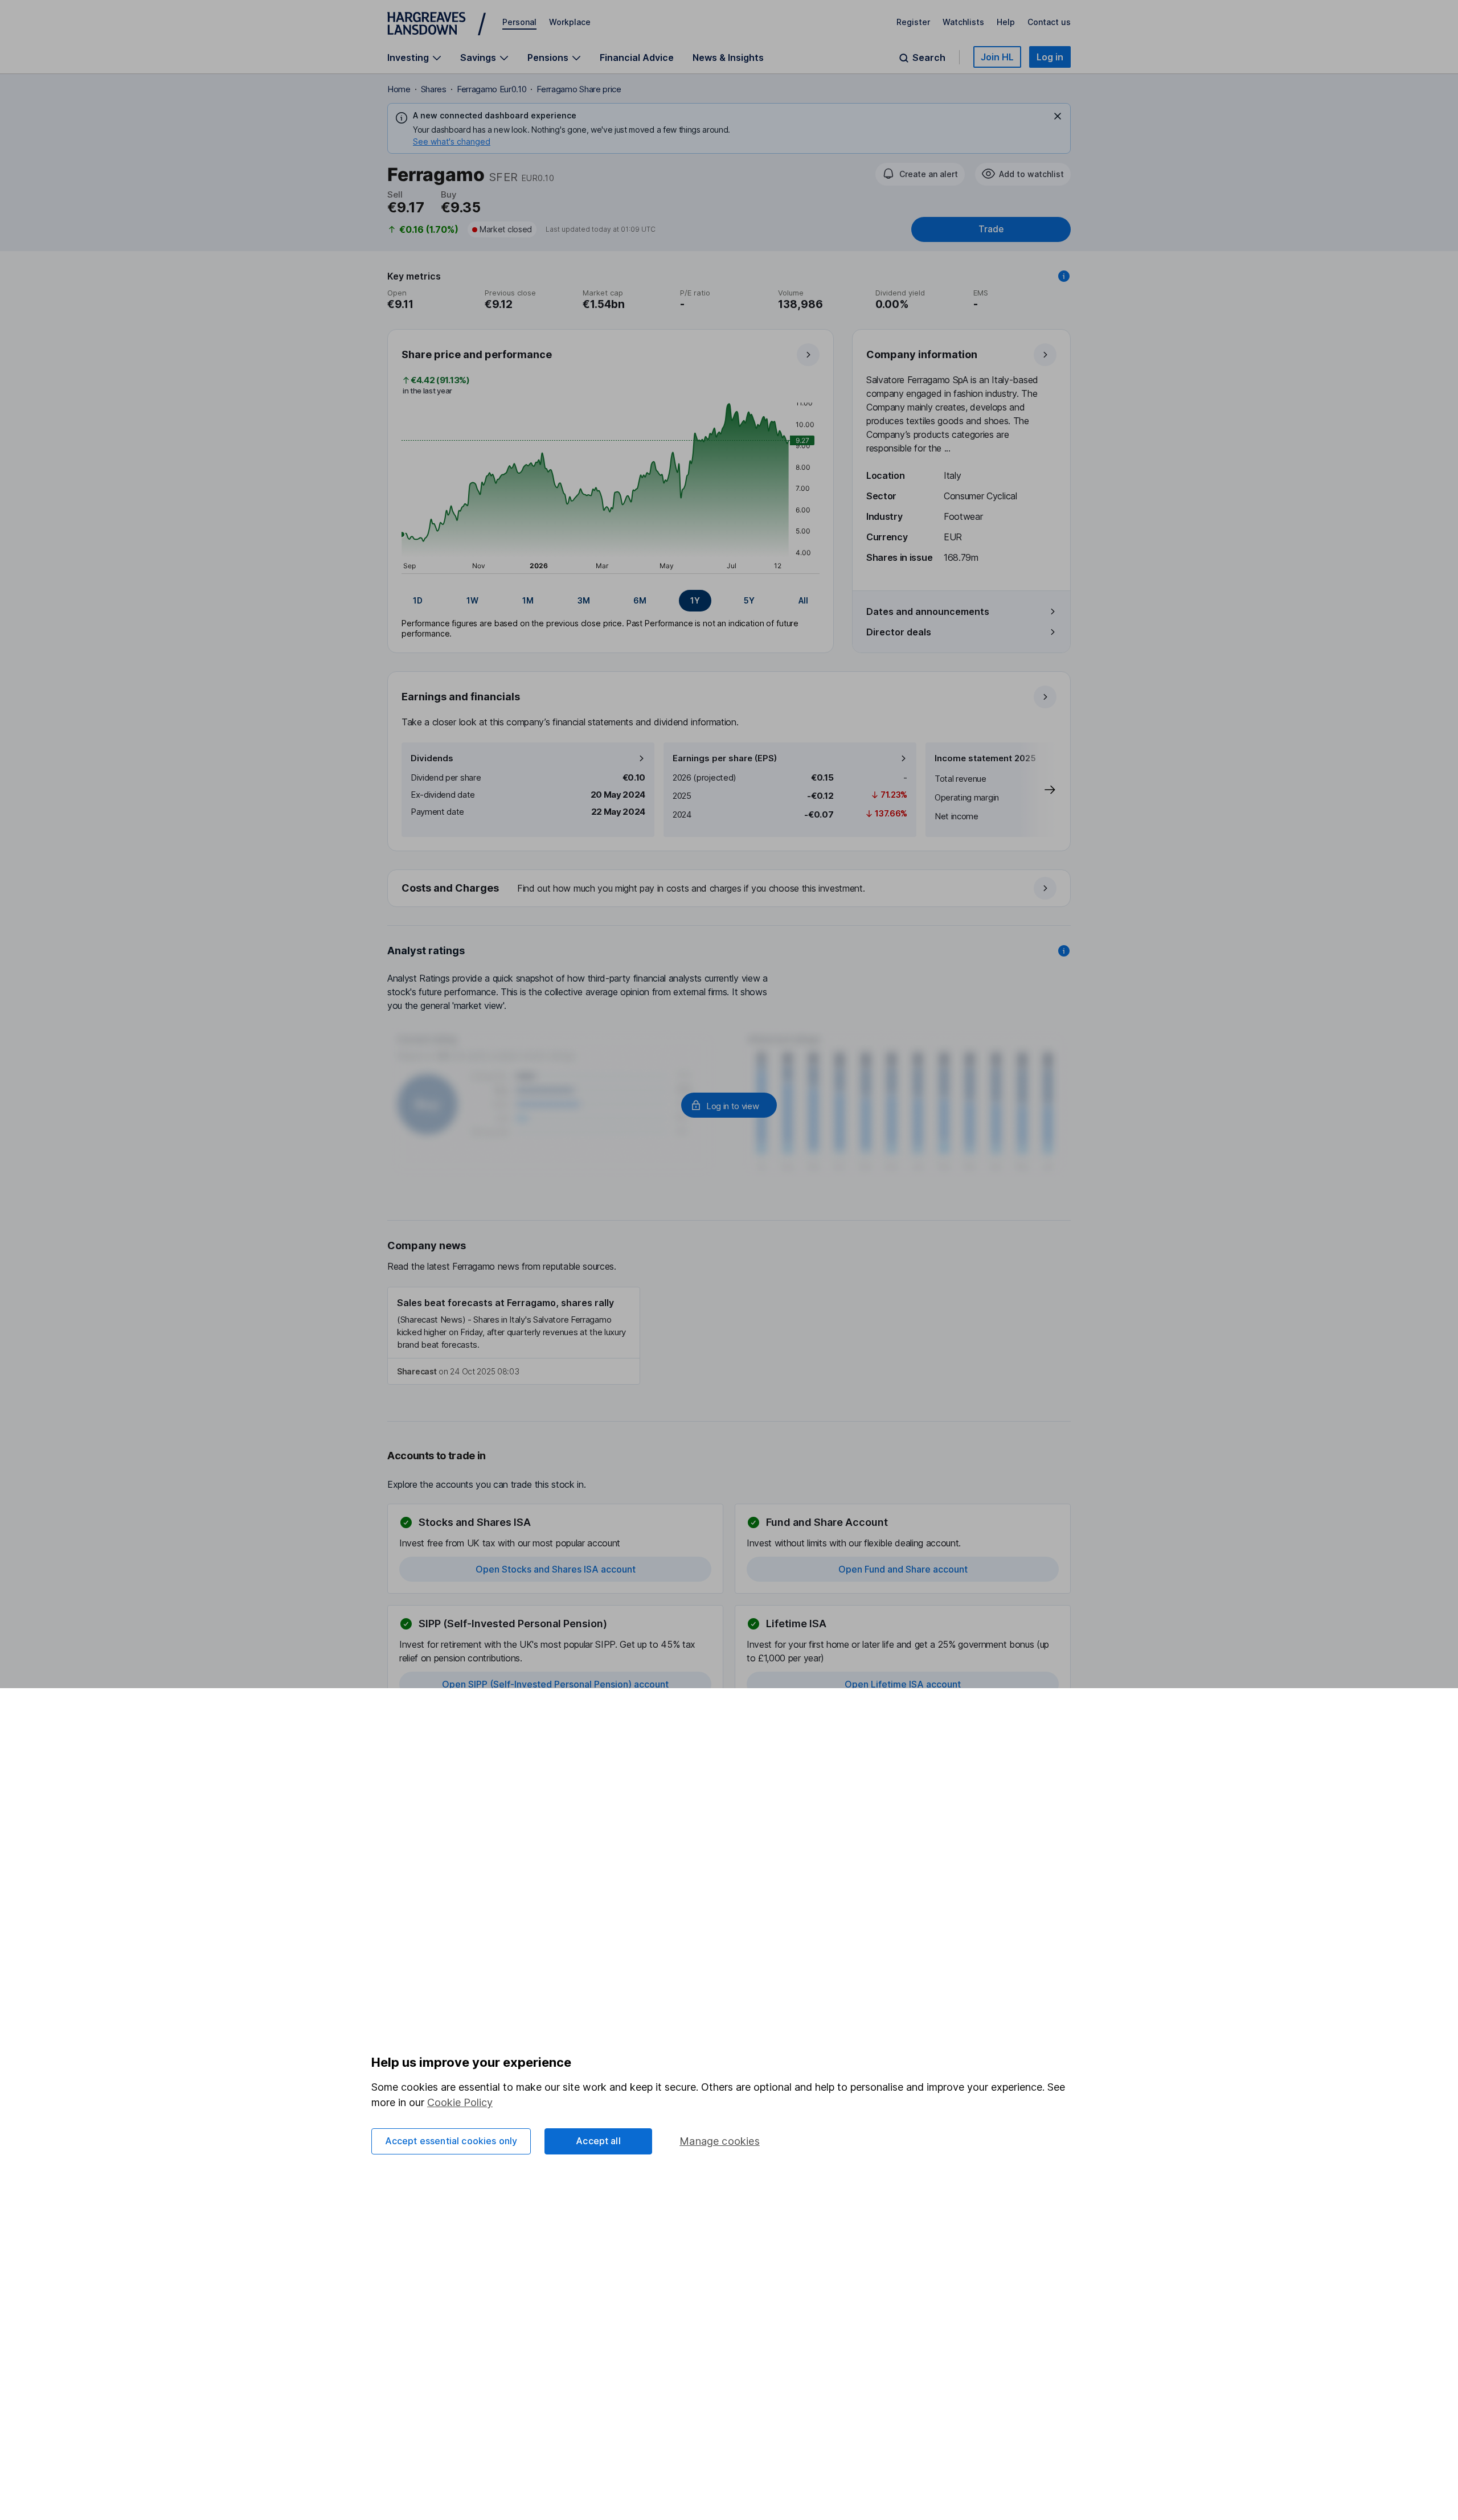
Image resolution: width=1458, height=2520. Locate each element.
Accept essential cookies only (451, 2141)
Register (913, 22)
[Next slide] (1038, 790)
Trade (991, 229)
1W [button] (472, 600)
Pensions (548, 58)
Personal (519, 22)
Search (929, 58)
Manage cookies (720, 2141)
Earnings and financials (461, 697)
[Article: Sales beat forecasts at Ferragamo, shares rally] (514, 1336)
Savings (478, 58)
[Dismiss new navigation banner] (1058, 116)
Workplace (570, 22)
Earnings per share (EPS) (725, 758)
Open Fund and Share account (903, 1569)
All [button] (803, 600)
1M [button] (528, 600)
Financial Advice (637, 58)
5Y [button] (749, 600)
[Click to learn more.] (1064, 276)
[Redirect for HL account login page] (729, 1105)
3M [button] (584, 600)
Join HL (997, 57)
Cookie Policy (460, 2102)
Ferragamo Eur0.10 (492, 89)
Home (399, 89)
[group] (611, 601)
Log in (1050, 57)
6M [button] (640, 600)
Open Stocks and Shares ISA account (556, 1569)
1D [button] (418, 600)
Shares (434, 89)
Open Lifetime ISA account (903, 1684)
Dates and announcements (928, 611)
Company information (922, 354)
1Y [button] (695, 600)
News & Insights (728, 58)
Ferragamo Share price (579, 89)
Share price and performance (477, 354)
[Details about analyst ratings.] (1064, 951)
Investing (408, 58)
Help (1006, 22)
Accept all (598, 2141)
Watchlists (963, 22)
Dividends (432, 758)
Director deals (899, 632)
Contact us (1049, 22)
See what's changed (452, 141)
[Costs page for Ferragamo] (730, 889)
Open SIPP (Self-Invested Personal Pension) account (555, 1684)
